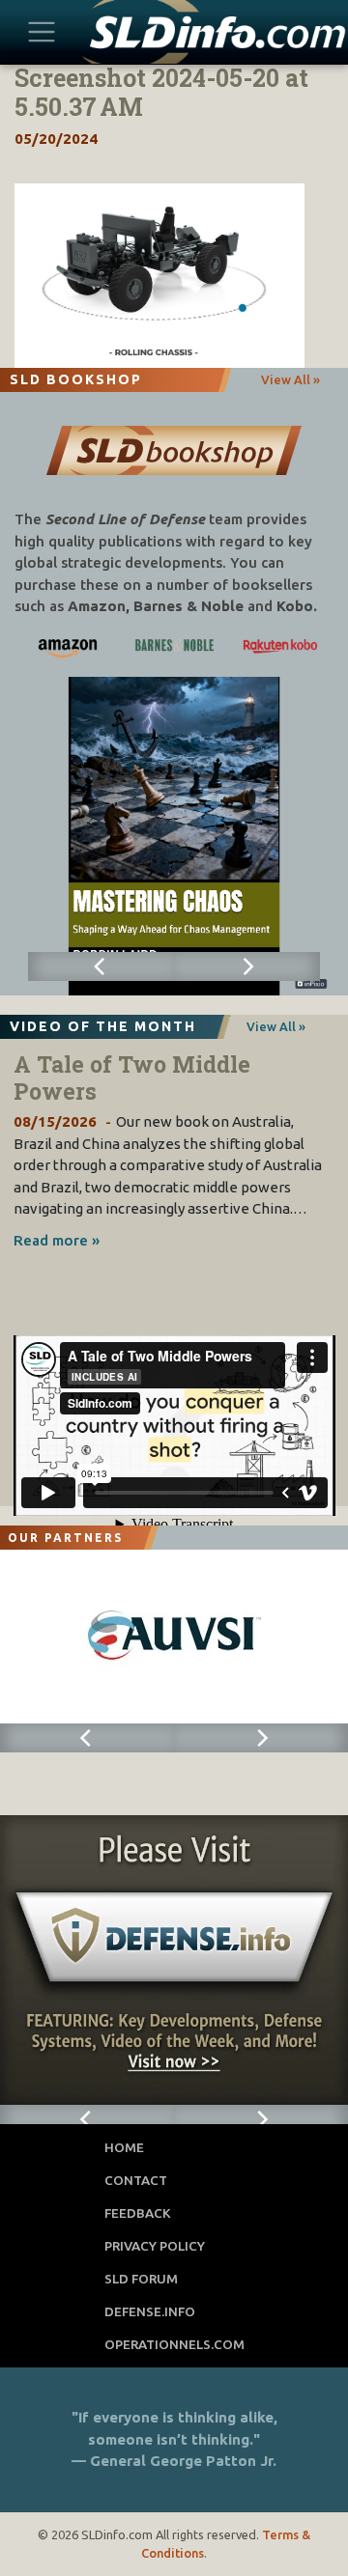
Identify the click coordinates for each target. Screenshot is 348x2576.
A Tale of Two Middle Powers (132, 1078)
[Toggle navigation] (42, 31)
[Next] (247, 966)
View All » (290, 379)
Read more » (57, 1240)
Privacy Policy (155, 2246)
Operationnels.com (174, 2344)
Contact (136, 2180)
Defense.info (150, 2311)
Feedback (138, 2213)
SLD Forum (141, 2279)
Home (124, 2147)
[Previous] (101, 966)
